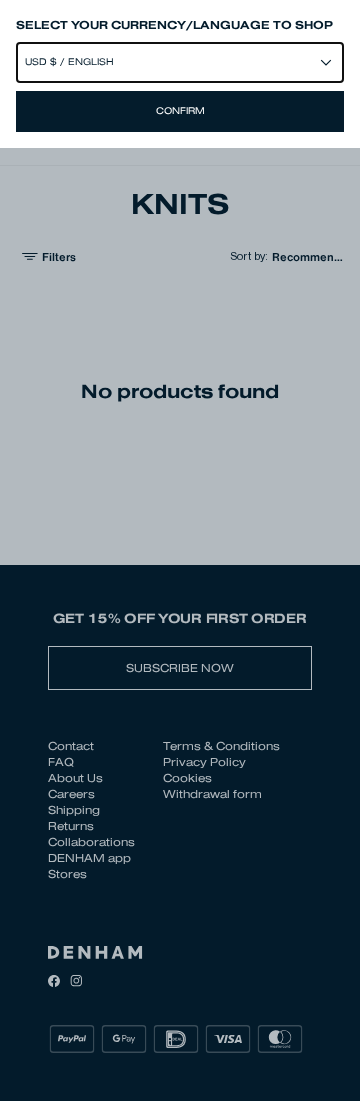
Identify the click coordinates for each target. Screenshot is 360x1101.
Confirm (180, 111)
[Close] (180, 550)
